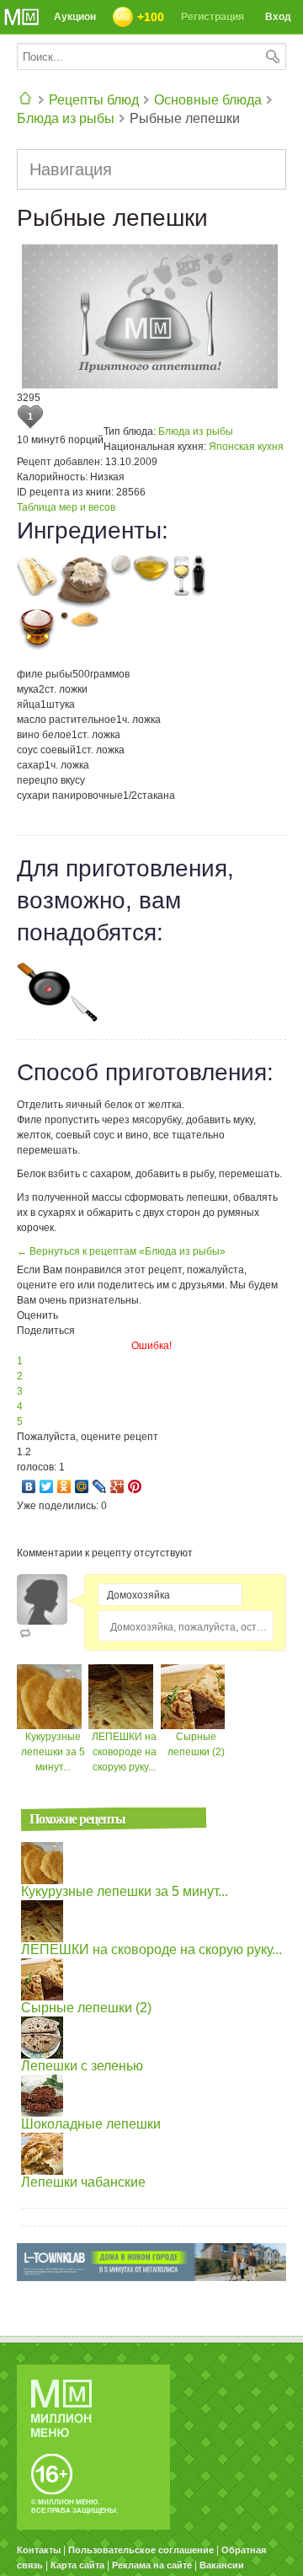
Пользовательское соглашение (141, 2550)
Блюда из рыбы (66, 118)
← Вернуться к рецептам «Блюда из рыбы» (121, 1251)
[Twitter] (47, 1486)
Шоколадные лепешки (91, 2124)
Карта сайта (77, 2565)
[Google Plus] (117, 1486)
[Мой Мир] (82, 1486)
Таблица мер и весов (66, 507)
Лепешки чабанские (83, 2182)
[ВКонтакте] (29, 1486)
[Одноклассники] (64, 1486)
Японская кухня (246, 447)
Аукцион (75, 17)
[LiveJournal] (100, 1486)
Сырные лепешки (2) (86, 2008)
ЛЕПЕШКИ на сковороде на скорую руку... (124, 1752)
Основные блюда (208, 100)
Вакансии (222, 2565)
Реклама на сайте (152, 2565)
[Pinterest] (135, 1486)
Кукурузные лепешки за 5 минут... (53, 1752)
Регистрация (213, 17)
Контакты (39, 2550)
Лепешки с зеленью (82, 2066)
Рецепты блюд (94, 100)
